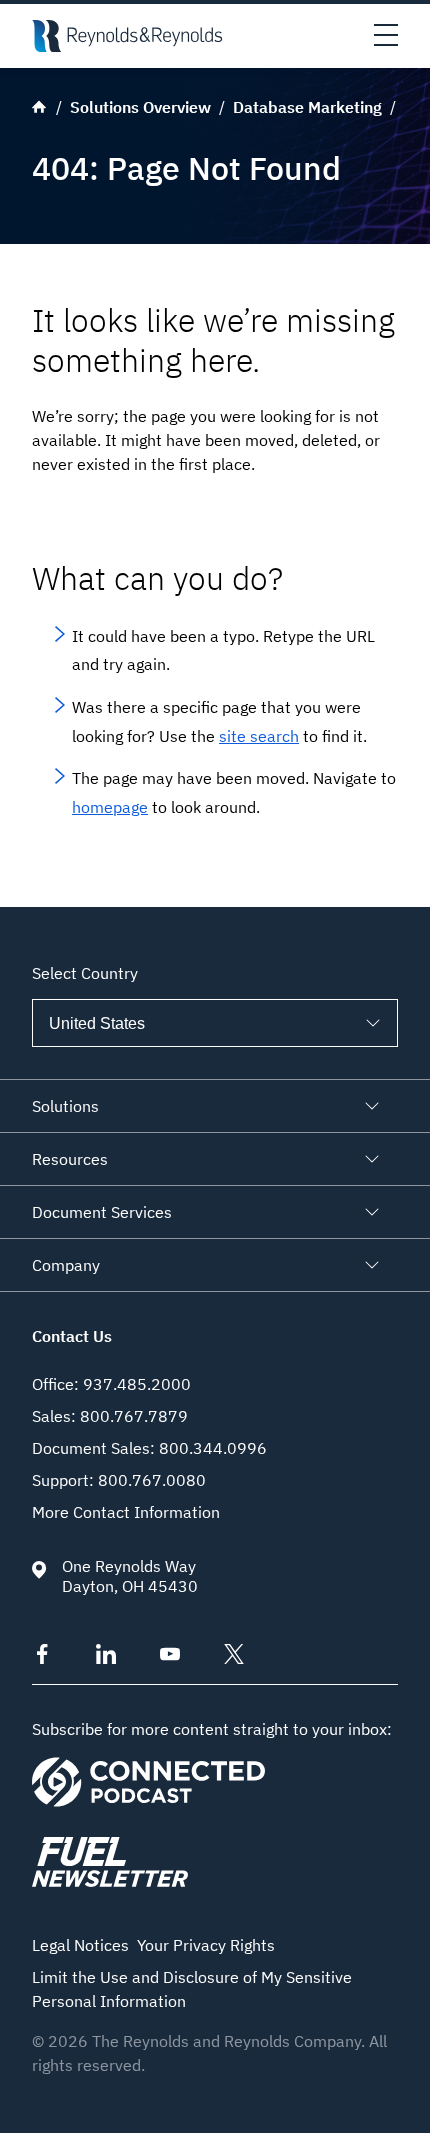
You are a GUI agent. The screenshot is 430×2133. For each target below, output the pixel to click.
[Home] (127, 36)
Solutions (65, 1106)
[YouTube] (170, 1658)
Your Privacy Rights (206, 1945)
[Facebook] (42, 1658)
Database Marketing (307, 107)
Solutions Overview (140, 107)
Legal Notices (80, 1945)
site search (259, 736)
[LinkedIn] (106, 1658)
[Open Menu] (386, 36)
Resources (70, 1159)
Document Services (102, 1212)
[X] (234, 1658)
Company (66, 1265)
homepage (110, 807)
